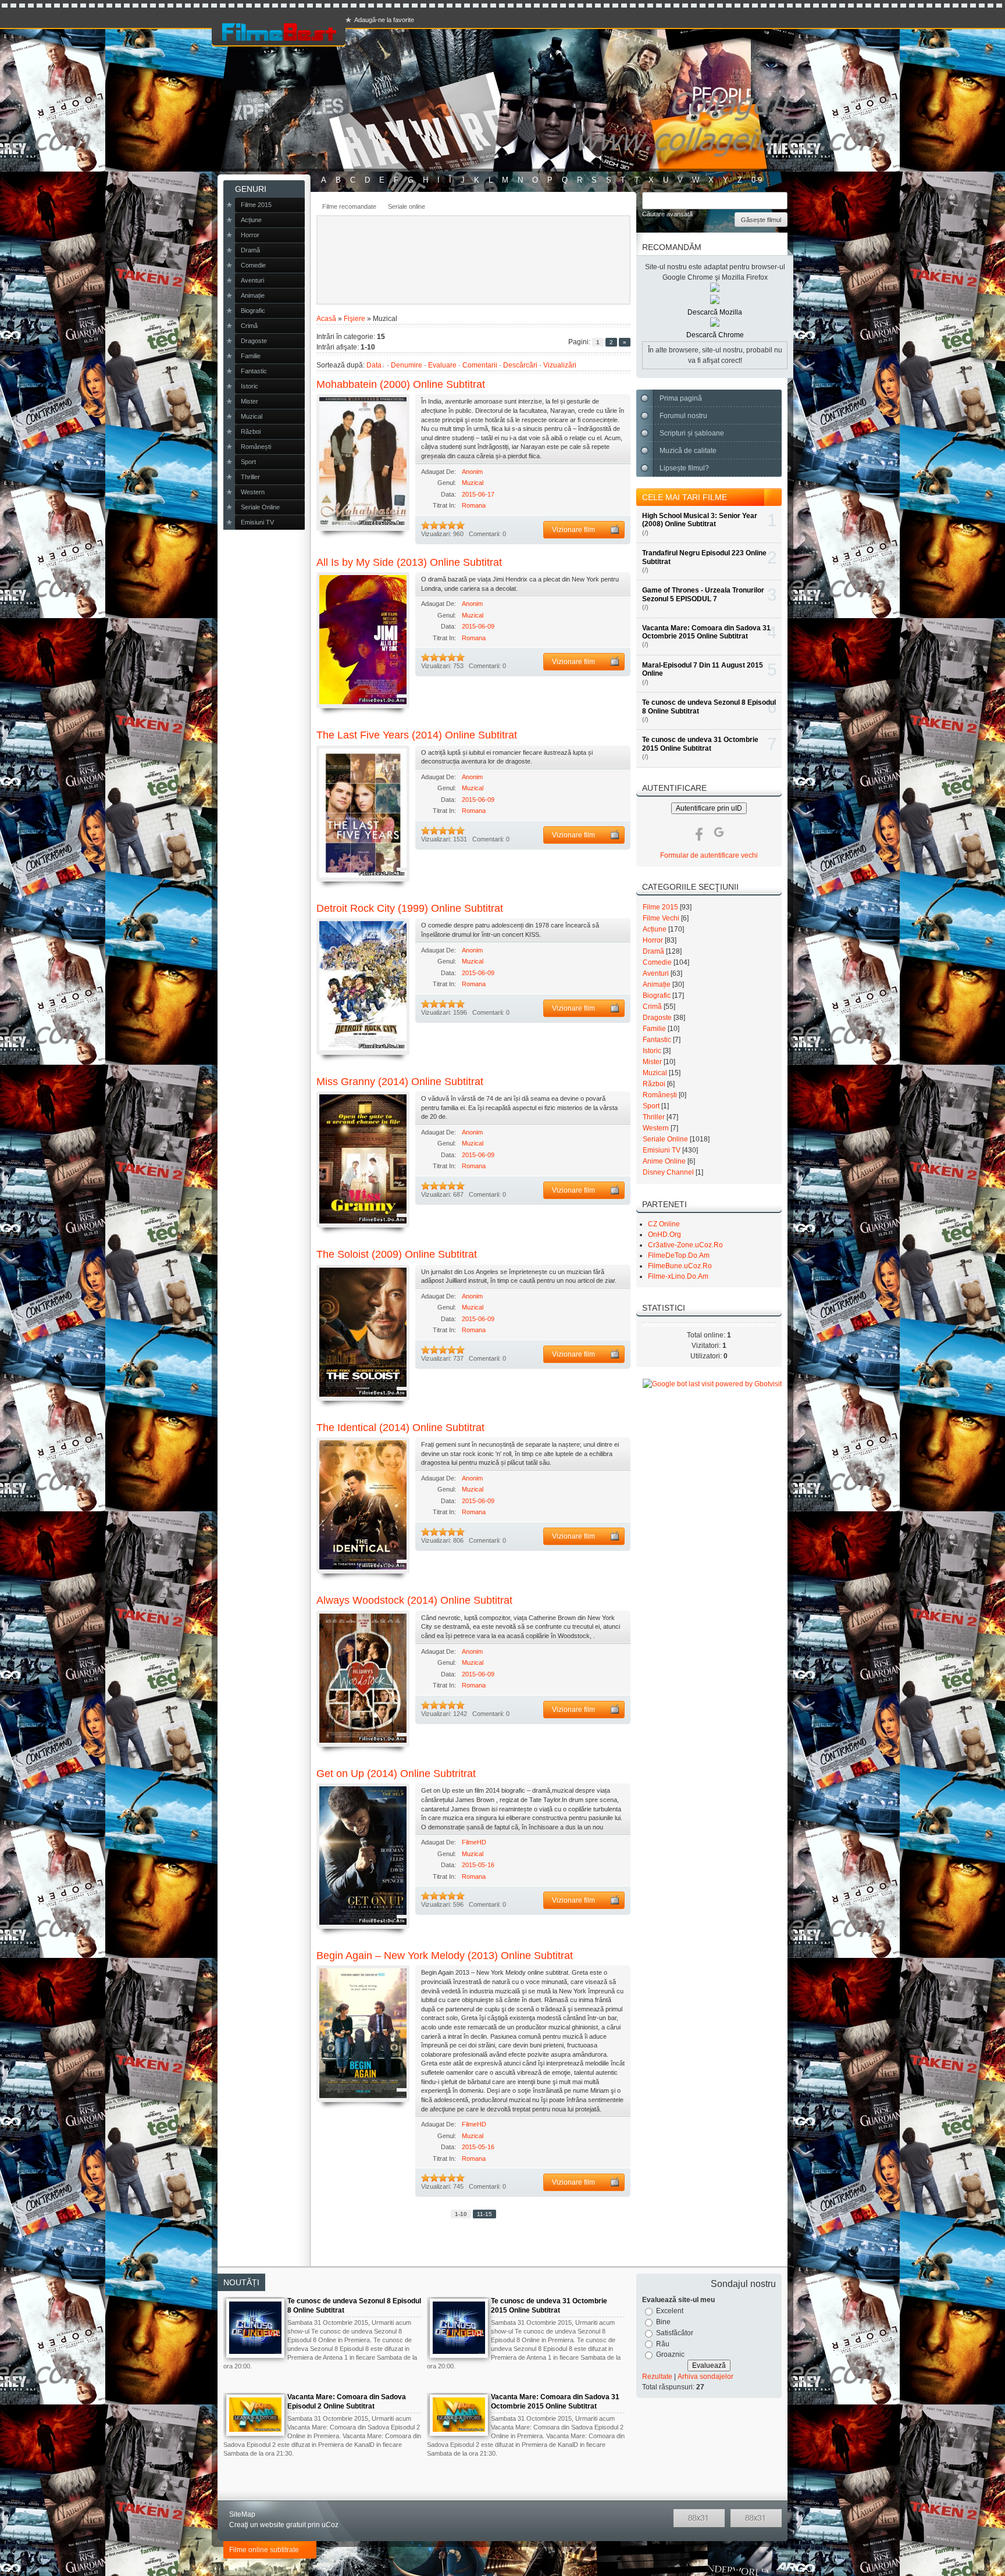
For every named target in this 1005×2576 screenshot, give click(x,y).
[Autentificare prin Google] (719, 832)
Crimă (652, 1007)
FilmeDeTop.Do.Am (679, 1255)
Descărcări (520, 365)
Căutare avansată (667, 214)
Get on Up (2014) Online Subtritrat (396, 1774)
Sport (651, 1106)
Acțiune (655, 929)
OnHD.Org (664, 1235)
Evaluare (442, 365)
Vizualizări (560, 365)
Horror (653, 940)
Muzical (473, 483)
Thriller (654, 1117)
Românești (660, 1095)
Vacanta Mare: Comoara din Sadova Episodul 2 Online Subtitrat (347, 2402)
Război (654, 1084)
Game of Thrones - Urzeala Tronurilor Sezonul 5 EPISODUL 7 (703, 594)
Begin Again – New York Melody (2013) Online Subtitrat (445, 1956)
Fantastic (657, 1040)
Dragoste (657, 1018)
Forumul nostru (683, 416)
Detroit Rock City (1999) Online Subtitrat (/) (363, 986)
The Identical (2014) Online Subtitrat (400, 1428)
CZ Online (664, 1224)
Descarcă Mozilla (715, 312)
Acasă (326, 319)
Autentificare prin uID (709, 808)
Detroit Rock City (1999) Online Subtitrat (410, 908)
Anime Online (664, 1161)
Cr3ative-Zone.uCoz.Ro (685, 1245)
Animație (657, 984)
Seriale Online (665, 1139)
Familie (654, 1029)
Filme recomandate (349, 206)
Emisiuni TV (662, 1150)
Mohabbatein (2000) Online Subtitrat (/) (363, 462)
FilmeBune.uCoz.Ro (680, 1266)
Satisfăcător (675, 2333)
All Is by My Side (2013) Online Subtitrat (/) (363, 640)
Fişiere (354, 319)
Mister (652, 1062)
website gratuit (283, 2525)
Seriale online (407, 206)
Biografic (657, 996)
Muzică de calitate (688, 451)
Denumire (407, 365)
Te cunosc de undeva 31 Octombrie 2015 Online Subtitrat (700, 744)
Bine (663, 2322)
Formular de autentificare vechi (709, 855)
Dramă (653, 951)
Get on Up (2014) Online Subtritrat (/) (363, 1856)
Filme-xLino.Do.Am (678, 1276)
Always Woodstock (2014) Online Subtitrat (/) (363, 1679)
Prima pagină (681, 398)
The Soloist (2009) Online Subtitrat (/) (363, 1333)
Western (656, 1128)
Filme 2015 (660, 907)
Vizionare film (573, 530)
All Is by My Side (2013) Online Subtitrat (409, 562)
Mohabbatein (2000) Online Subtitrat (401, 384)
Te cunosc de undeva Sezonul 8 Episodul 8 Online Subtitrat (354, 2306)
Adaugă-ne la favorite (384, 20)
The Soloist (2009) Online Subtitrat (397, 1254)
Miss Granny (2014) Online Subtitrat (400, 1082)
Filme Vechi (661, 918)
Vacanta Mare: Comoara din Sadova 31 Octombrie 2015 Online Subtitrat (706, 632)
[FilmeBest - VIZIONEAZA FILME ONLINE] (279, 32)
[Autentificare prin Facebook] (699, 832)
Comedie (657, 962)
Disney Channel (668, 1172)
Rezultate (657, 2377)
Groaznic (670, 2354)
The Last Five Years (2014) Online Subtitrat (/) (363, 814)
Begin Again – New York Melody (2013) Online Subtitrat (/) (363, 2033)
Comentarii (480, 365)
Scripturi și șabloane (692, 433)
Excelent (670, 2311)
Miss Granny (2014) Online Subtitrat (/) (363, 1159)
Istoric (652, 1051)
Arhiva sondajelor (705, 2377)
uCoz (330, 2525)
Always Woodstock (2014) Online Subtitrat (414, 1600)
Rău (663, 2343)
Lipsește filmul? (684, 468)
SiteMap (242, 2514)
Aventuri (656, 973)
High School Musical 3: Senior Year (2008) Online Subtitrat (700, 520)
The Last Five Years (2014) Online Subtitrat (417, 735)
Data (374, 365)
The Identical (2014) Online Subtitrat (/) (363, 1505)
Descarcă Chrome (715, 335)
